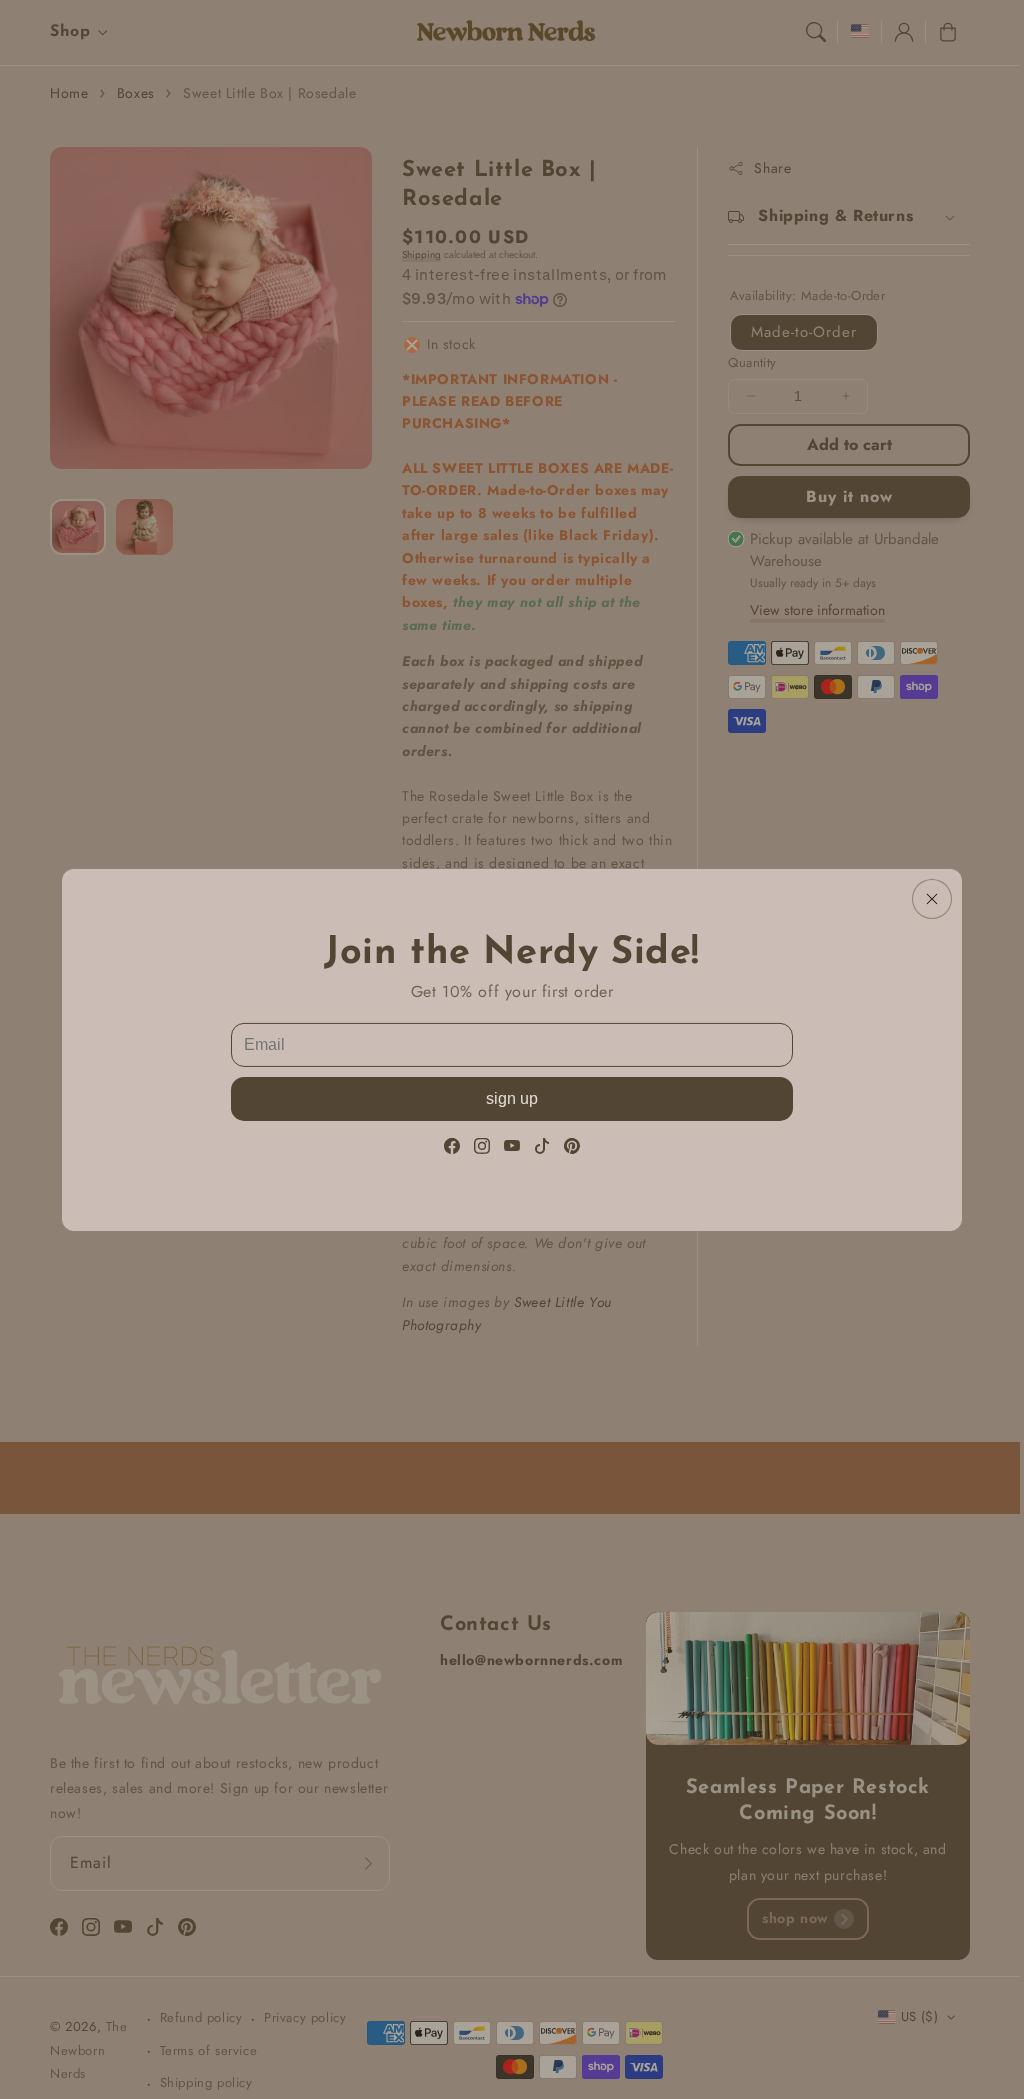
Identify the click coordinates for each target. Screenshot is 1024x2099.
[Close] (932, 898)
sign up (512, 1098)
